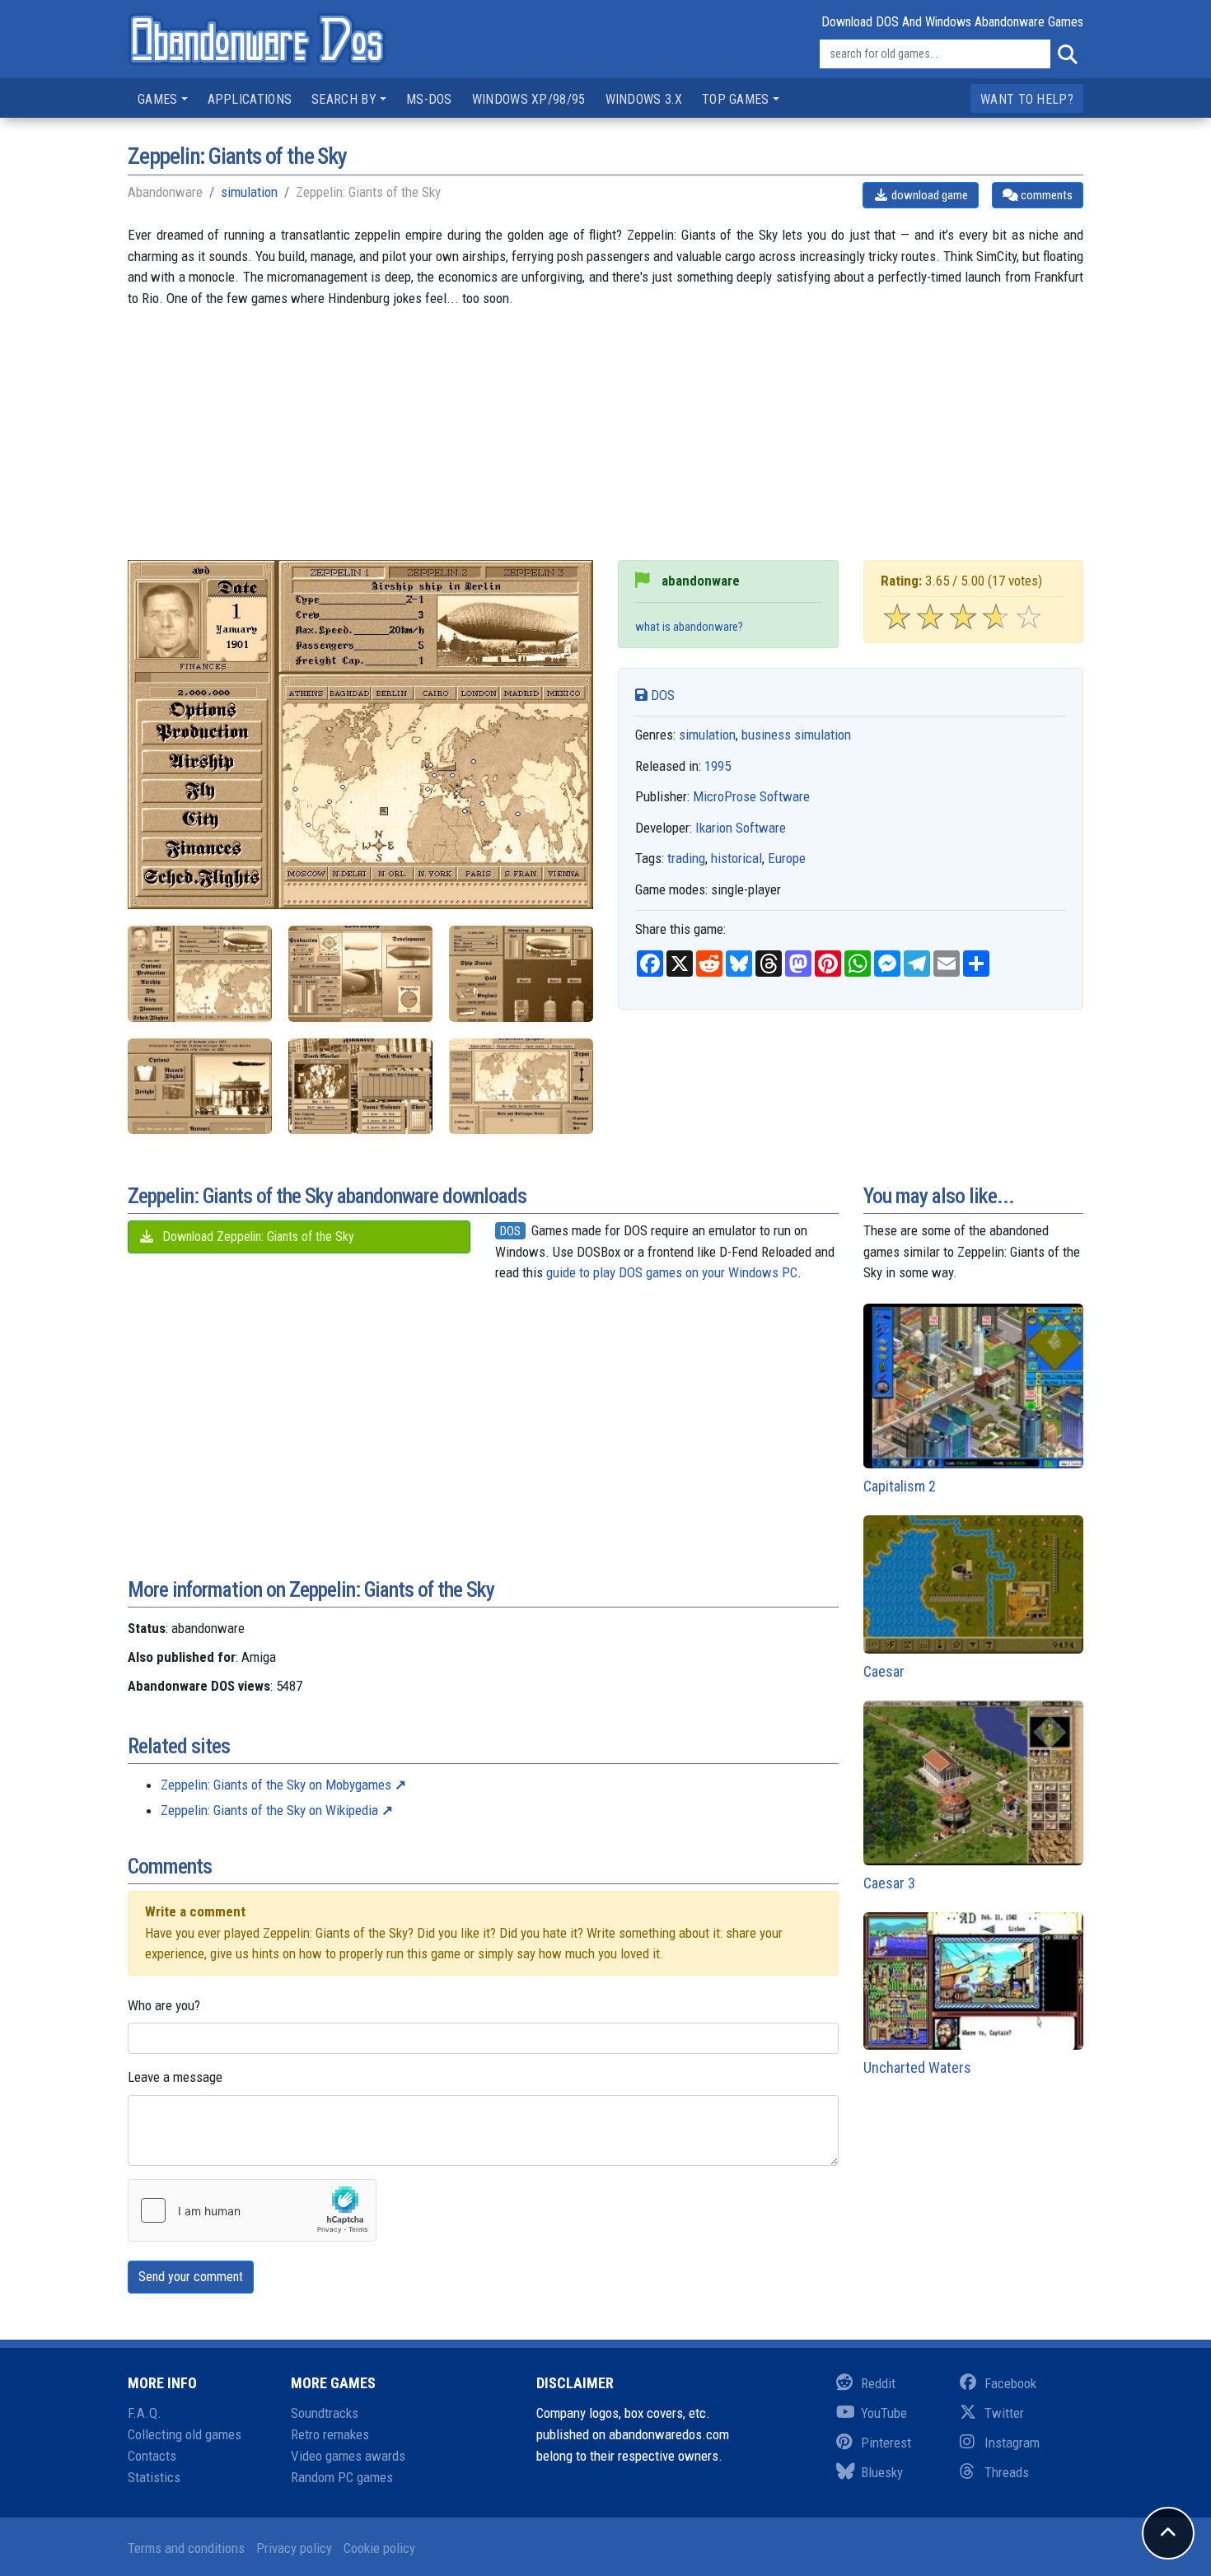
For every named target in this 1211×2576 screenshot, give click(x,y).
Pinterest (886, 2443)
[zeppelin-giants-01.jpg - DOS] (200, 974)
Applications (250, 99)
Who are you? (164, 2005)
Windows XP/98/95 (529, 99)
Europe (787, 858)
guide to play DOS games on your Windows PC (672, 1272)
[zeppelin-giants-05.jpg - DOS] (360, 1087)
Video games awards (348, 2456)
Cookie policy (379, 2548)
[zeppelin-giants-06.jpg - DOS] (521, 1087)
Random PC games (342, 2477)
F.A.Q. (145, 2413)
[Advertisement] (605, 445)
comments (1045, 195)
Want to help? (1027, 99)
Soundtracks (325, 2413)
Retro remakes (330, 2434)
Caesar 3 (889, 1883)
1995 (718, 766)
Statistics (154, 2477)
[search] (1067, 54)
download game (928, 195)
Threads (1007, 2472)
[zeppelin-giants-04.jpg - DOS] (200, 1087)
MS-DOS (429, 99)
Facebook (1010, 2383)
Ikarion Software (741, 828)
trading (686, 858)
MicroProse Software (751, 796)
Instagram (1012, 2443)
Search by (344, 99)
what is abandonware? (689, 627)
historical (736, 858)
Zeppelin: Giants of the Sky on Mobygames (276, 1785)
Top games (736, 99)
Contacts (152, 2456)
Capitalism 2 (900, 1486)
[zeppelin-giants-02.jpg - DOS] (360, 974)
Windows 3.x (644, 99)
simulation (249, 192)
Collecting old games (185, 2434)
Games (158, 99)
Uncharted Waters (917, 2067)
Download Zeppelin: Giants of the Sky (257, 1237)
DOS (661, 695)
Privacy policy (294, 2548)
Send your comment (191, 2277)
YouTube (884, 2413)
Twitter (1004, 2413)
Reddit (878, 2383)
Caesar (884, 1671)
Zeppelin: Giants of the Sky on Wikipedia (269, 1810)
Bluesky (882, 2472)
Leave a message (175, 2077)
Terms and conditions (186, 2548)
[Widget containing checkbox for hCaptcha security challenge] (252, 2210)
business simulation (796, 735)
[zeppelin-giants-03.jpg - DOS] (521, 974)
